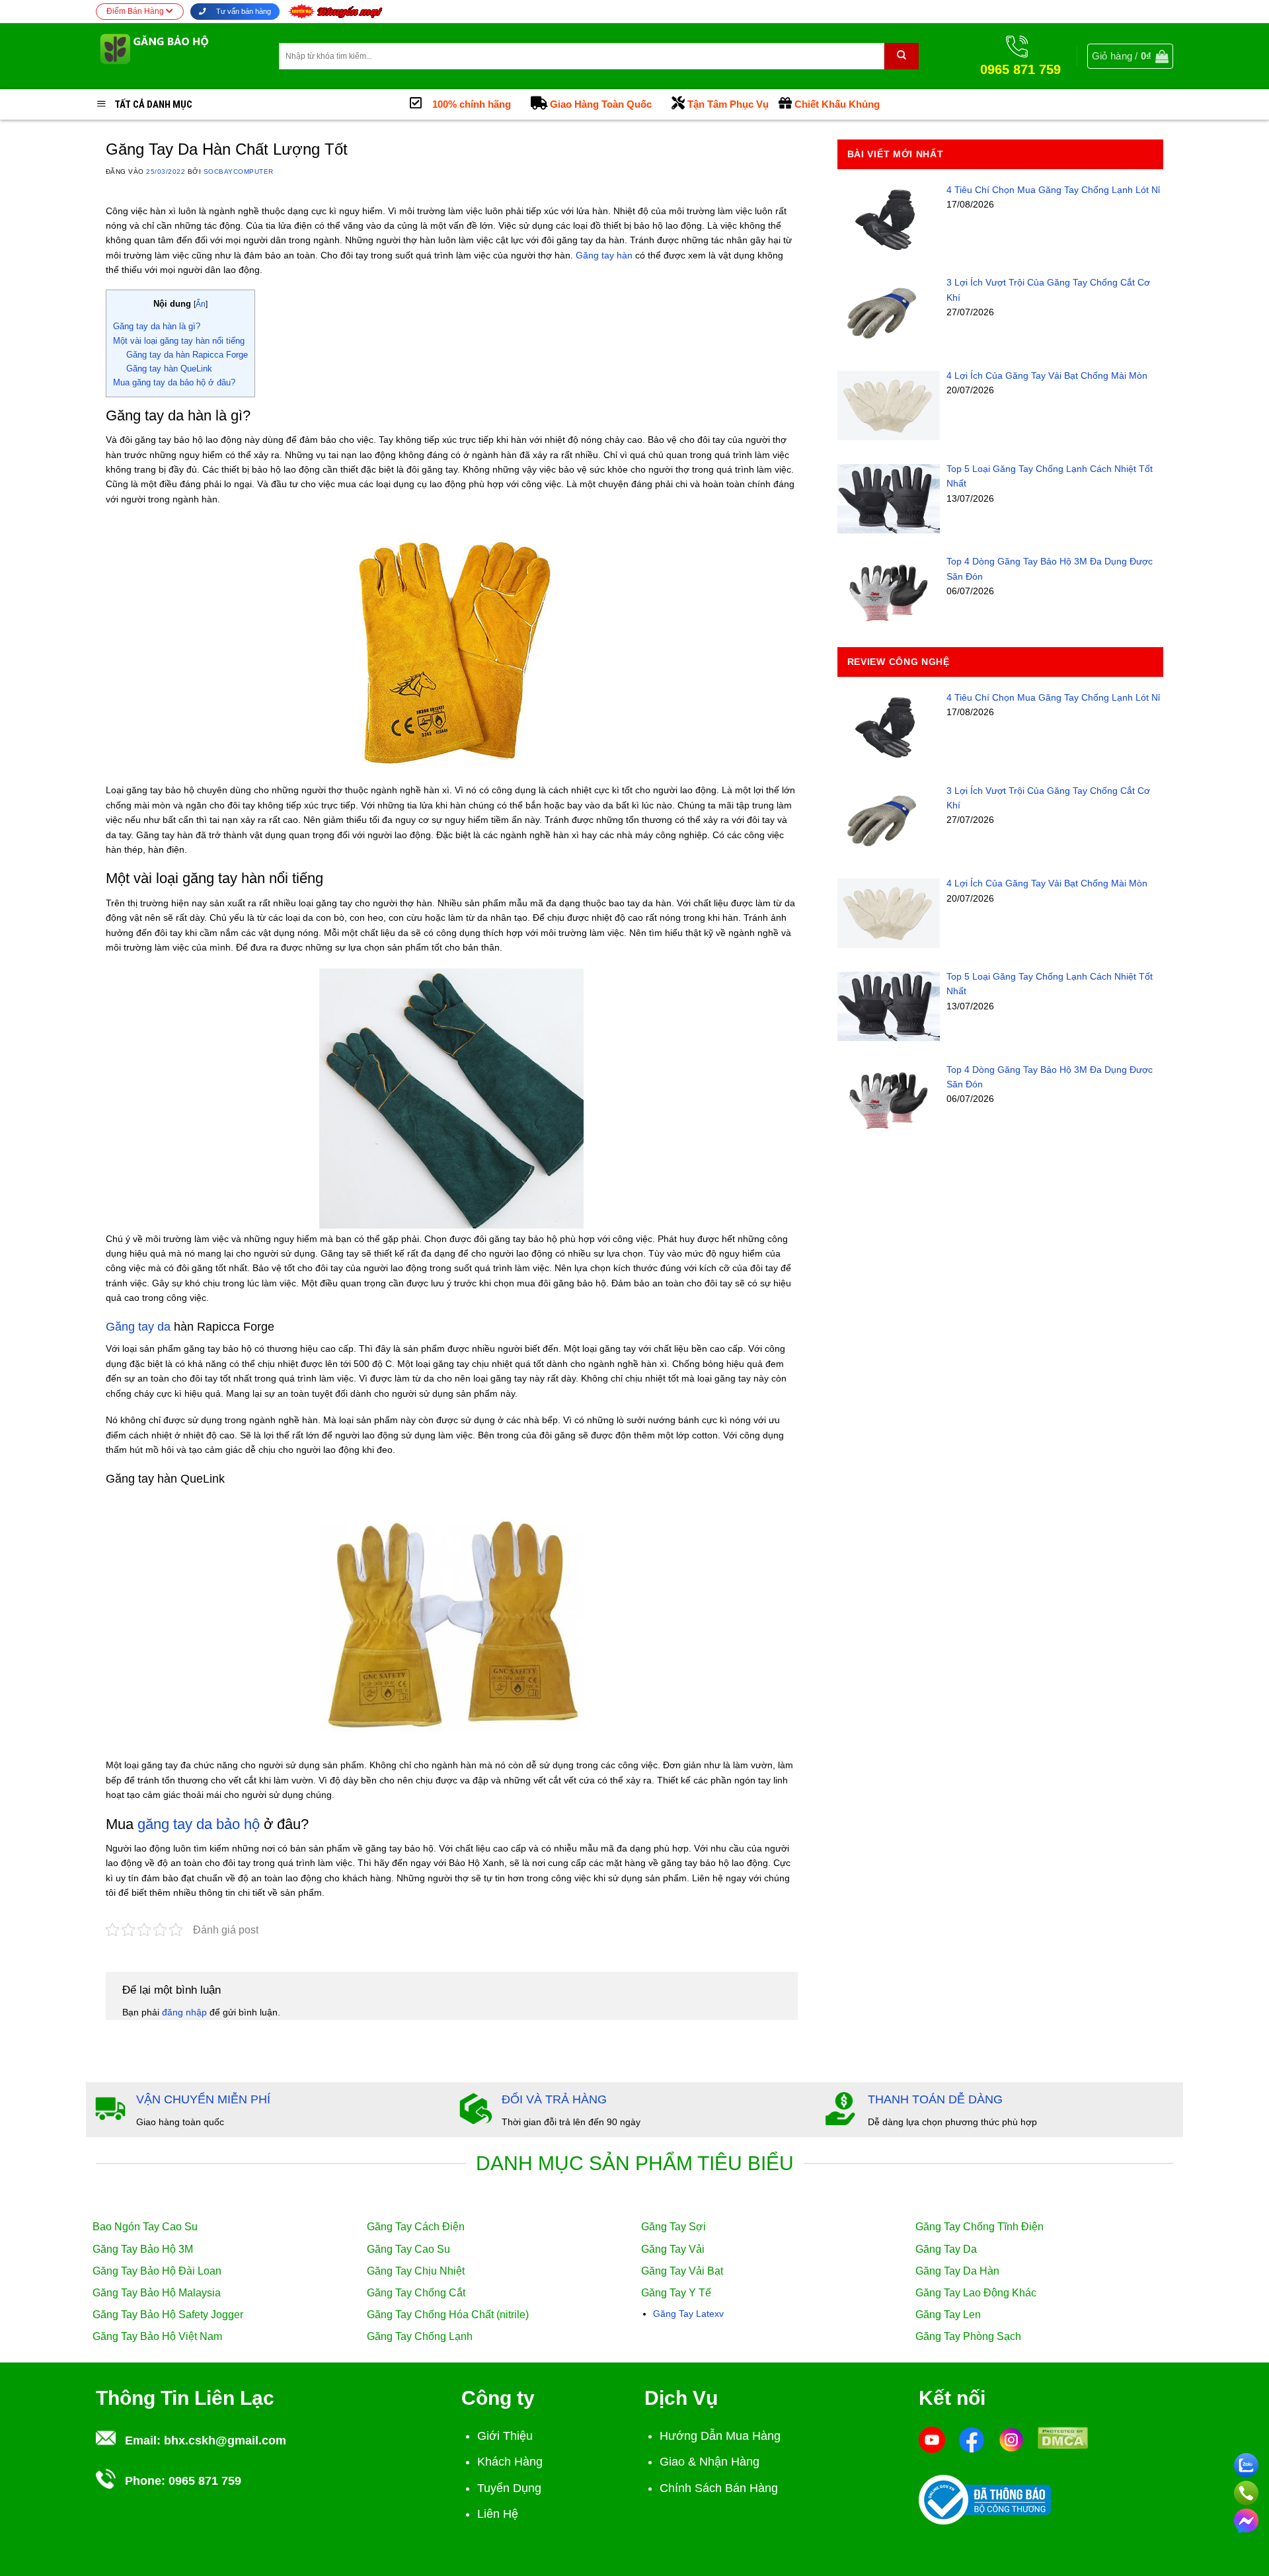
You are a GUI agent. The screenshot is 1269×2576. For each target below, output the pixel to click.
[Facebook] (972, 2439)
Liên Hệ (498, 2514)
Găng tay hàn (604, 255)
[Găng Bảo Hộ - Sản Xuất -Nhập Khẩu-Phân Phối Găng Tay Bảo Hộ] (177, 56)
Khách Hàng (510, 2462)
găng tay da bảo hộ (199, 1824)
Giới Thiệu (505, 2436)
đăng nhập (184, 2012)
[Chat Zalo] (1246, 2463)
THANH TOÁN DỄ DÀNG (935, 2099)
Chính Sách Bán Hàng (719, 2488)
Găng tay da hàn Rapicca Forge (187, 355)
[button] (1130, 56)
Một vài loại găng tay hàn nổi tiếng (179, 341)
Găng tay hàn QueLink (169, 369)
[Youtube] (932, 2439)
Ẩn (201, 304)
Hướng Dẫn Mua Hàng (720, 2436)
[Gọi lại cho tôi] (1246, 2491)
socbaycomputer (239, 172)
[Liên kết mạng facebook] (1246, 2518)
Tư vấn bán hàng (243, 11)
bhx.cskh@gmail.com (225, 2440)
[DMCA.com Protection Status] (1063, 2437)
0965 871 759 (205, 2481)
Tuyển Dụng (509, 2488)
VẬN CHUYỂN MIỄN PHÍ (203, 2099)
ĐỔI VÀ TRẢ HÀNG (554, 2099)
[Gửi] (902, 56)
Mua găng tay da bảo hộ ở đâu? (174, 382)
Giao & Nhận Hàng (710, 2462)
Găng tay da (138, 1327)
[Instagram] (1011, 2439)
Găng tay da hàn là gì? (157, 326)
